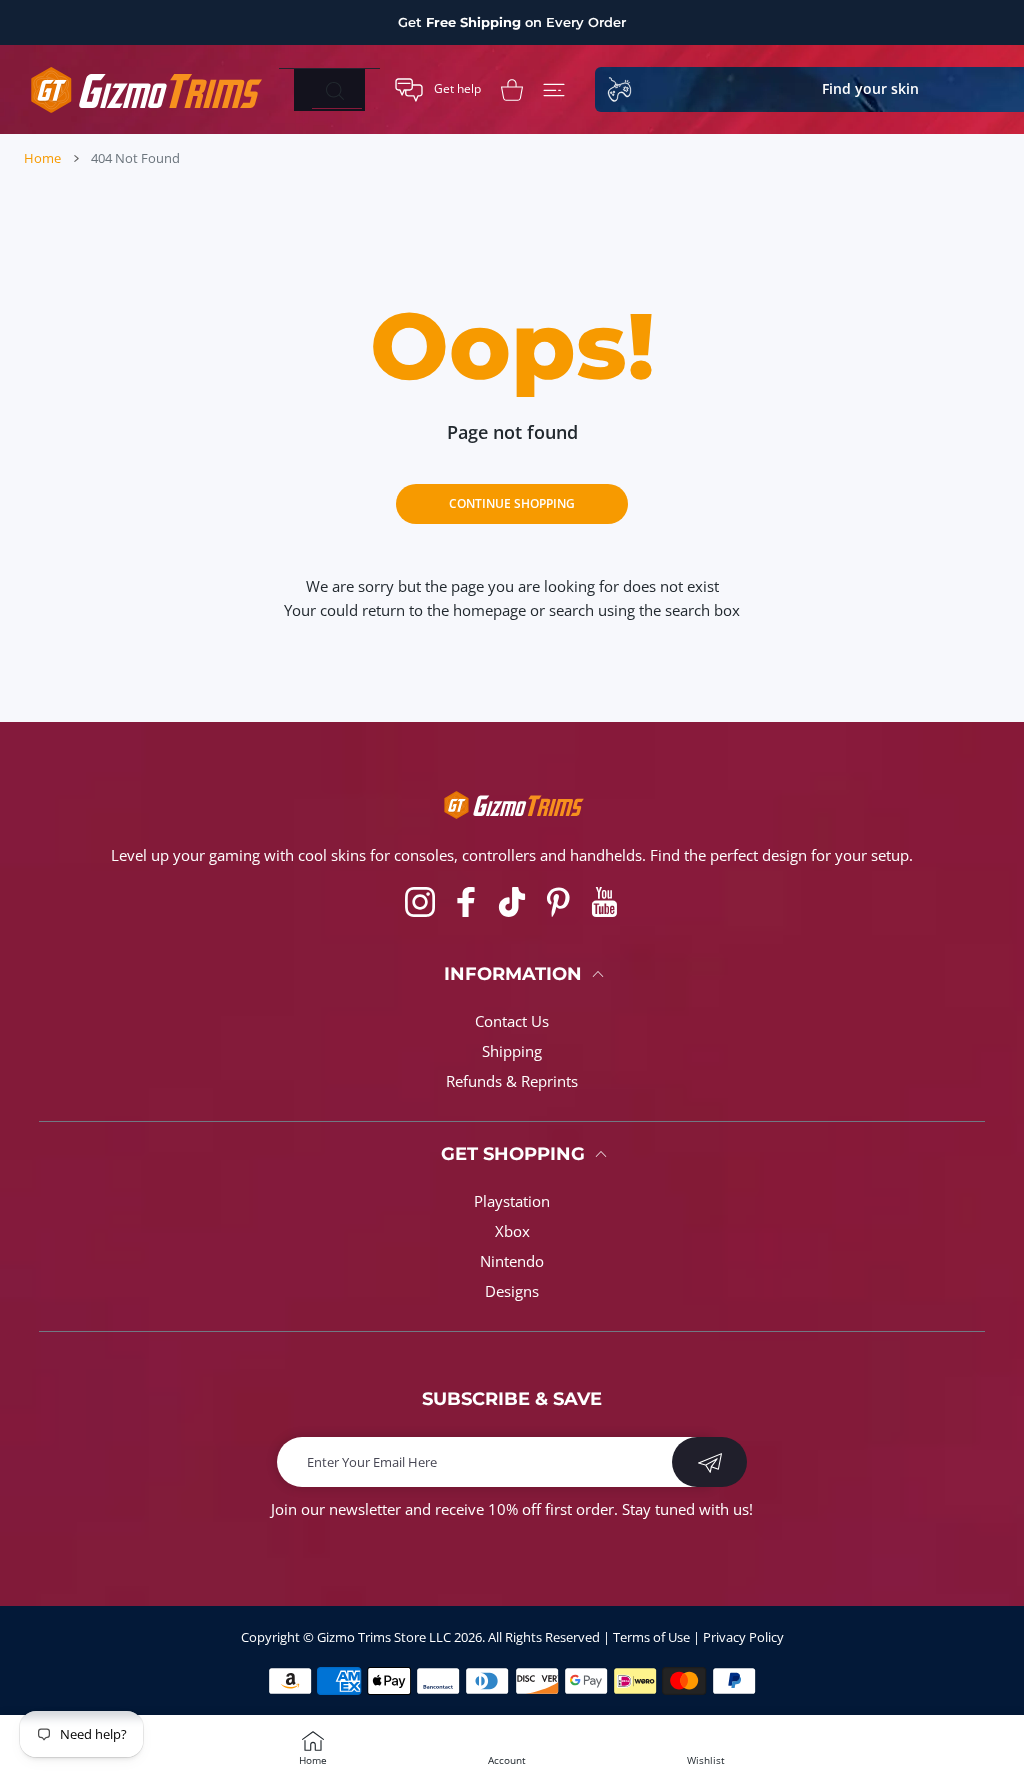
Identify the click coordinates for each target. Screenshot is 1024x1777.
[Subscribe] (709, 1462)
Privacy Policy (743, 1637)
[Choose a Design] (554, 90)
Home (42, 158)
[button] (438, 90)
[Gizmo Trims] (144, 89)
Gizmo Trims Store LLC (384, 1637)
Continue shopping (512, 503)
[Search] (334, 91)
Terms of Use (651, 1637)
